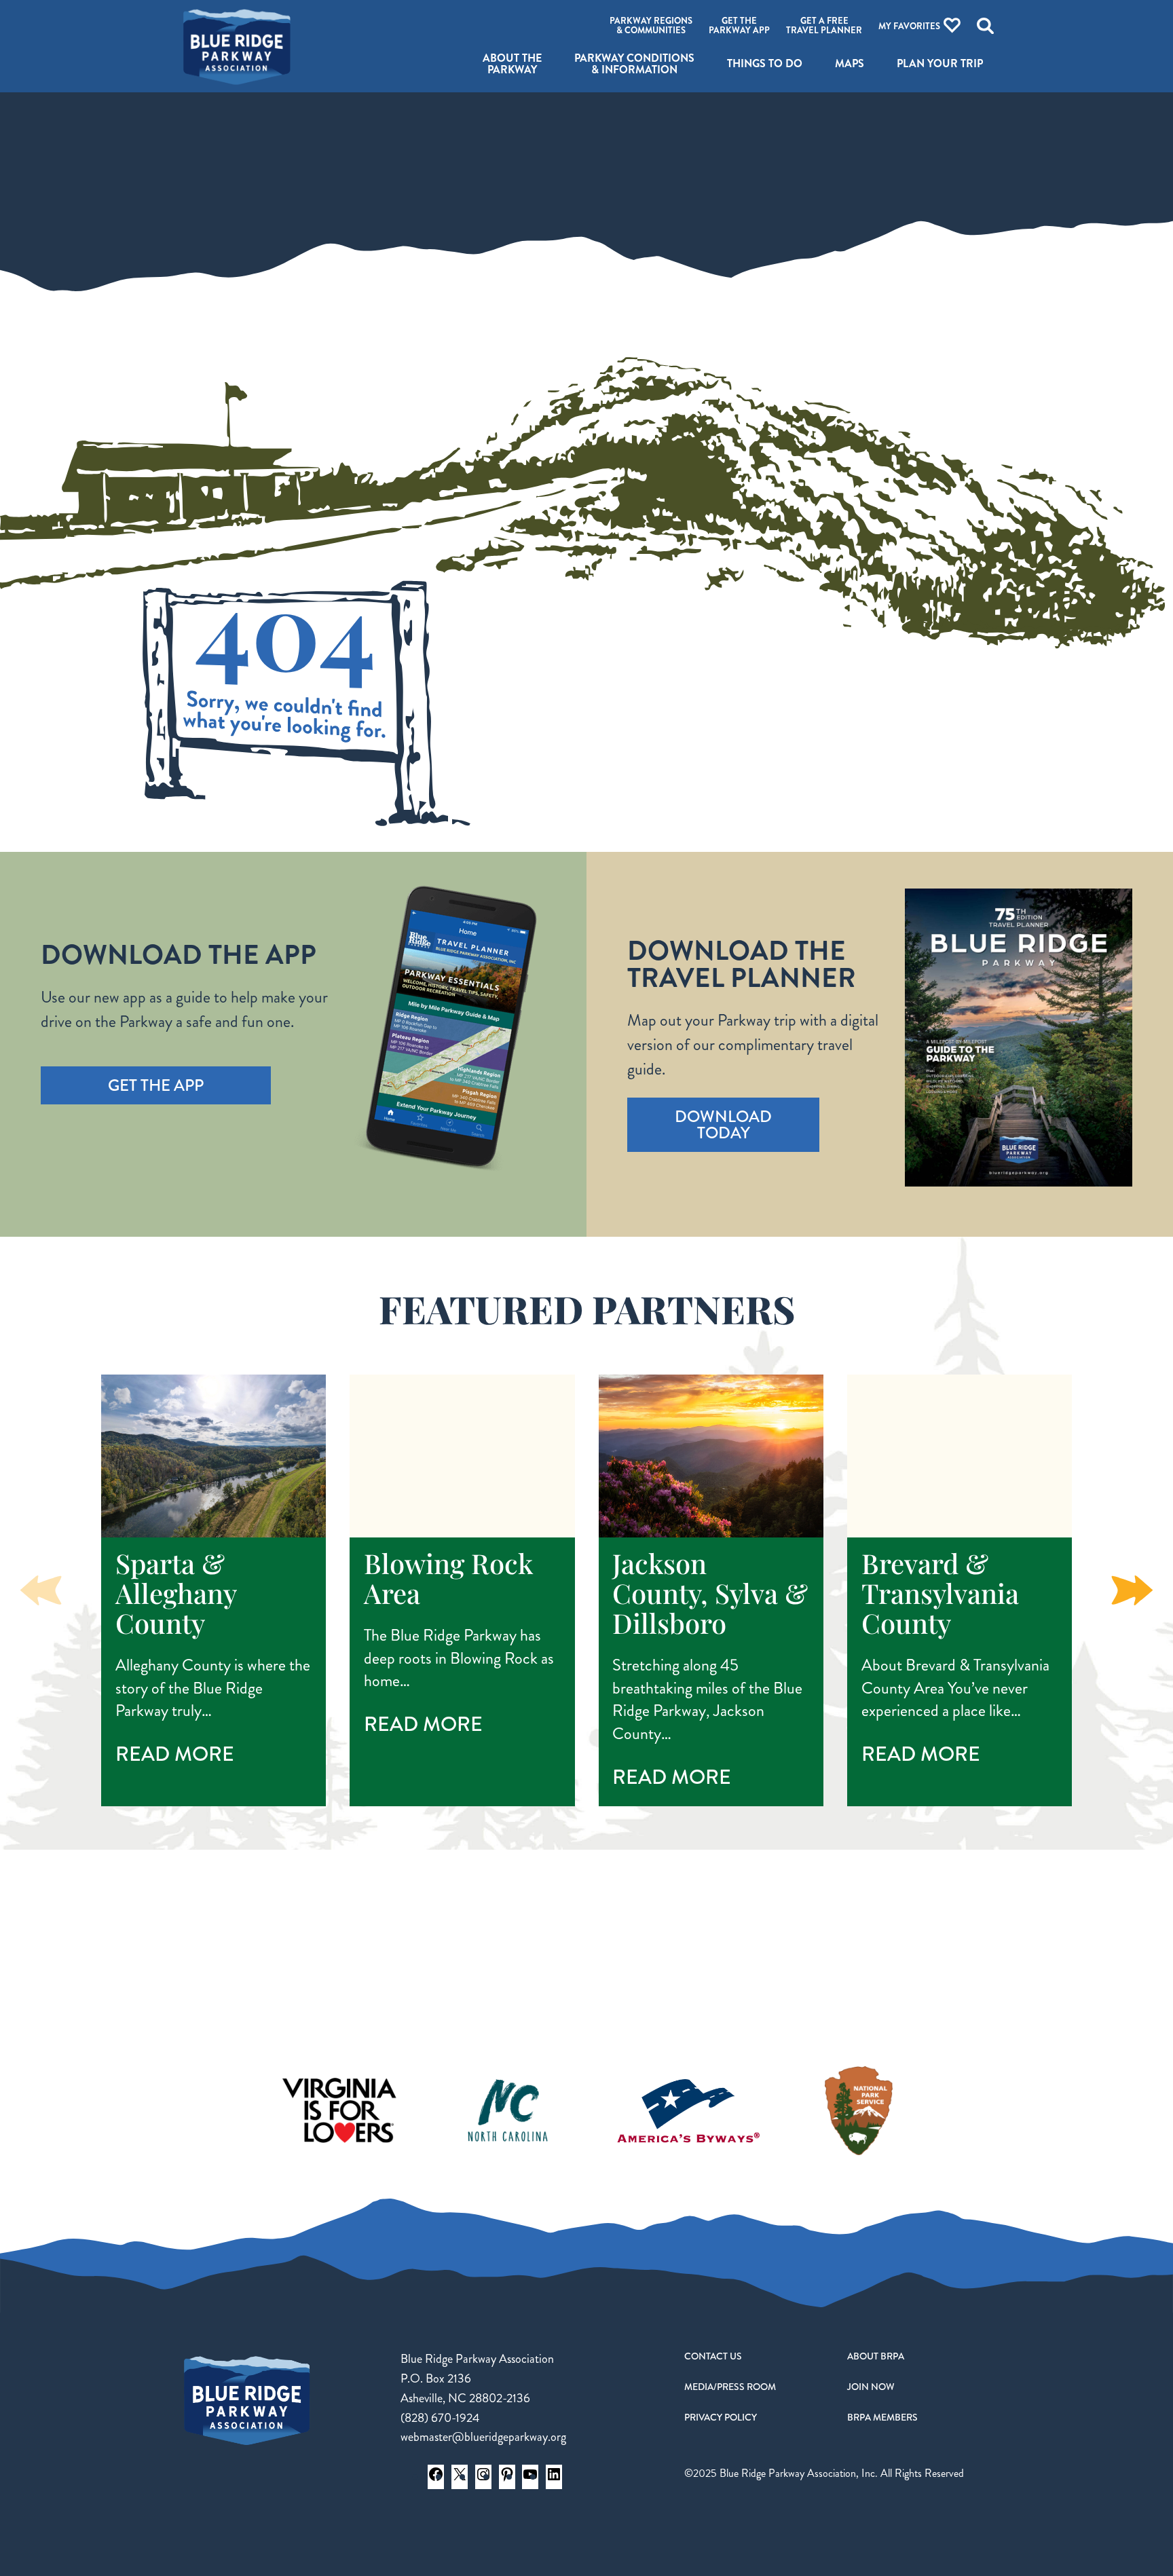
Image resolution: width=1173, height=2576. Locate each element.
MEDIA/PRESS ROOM (730, 2387)
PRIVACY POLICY (721, 2417)
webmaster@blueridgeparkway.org (483, 2437)
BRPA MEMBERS (882, 2417)
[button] (1132, 1590)
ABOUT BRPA (876, 2356)
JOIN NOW (871, 2387)
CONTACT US (713, 2356)
